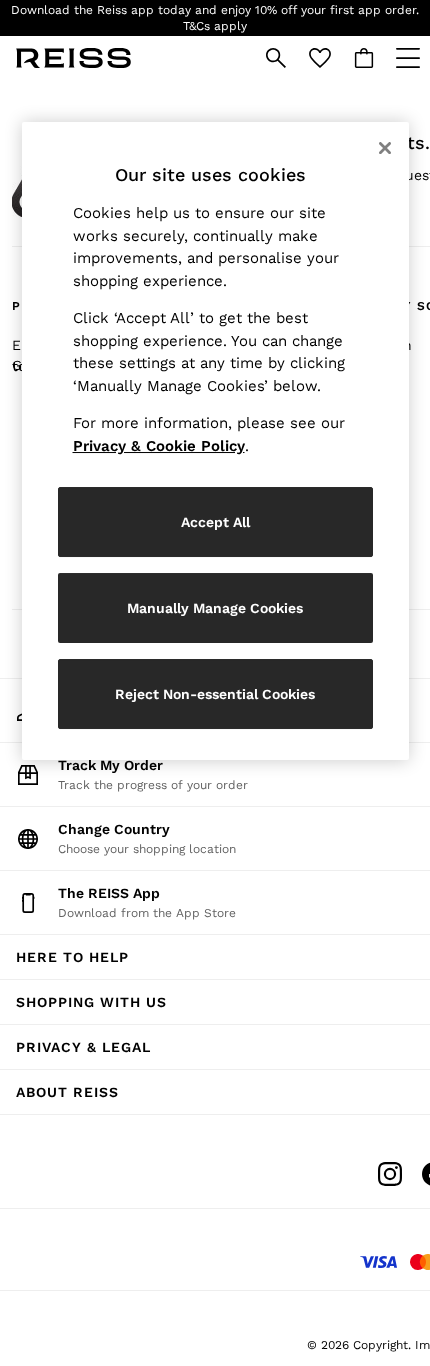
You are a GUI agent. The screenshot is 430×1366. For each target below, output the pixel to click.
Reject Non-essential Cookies (215, 694)
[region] (215, 441)
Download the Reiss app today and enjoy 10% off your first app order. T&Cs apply (215, 18)
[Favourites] (320, 58)
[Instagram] (390, 1174)
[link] (276, 58)
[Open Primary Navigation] (408, 58)
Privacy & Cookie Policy (159, 446)
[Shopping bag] (364, 58)
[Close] (385, 148)
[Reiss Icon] (73, 58)
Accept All (215, 522)
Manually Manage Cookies (215, 608)
